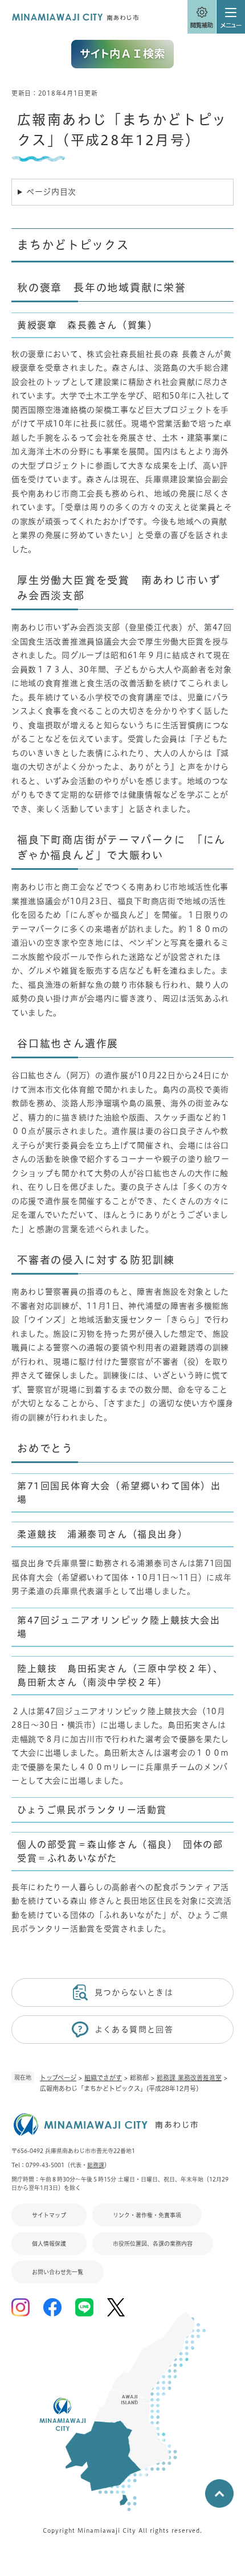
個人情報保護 (49, 2244)
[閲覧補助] (202, 17)
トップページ (58, 2078)
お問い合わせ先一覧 (58, 2272)
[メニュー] (231, 17)
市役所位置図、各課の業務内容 (153, 2244)
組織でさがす (103, 2078)
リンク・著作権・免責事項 (147, 2215)
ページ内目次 (51, 192)
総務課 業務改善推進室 (189, 2078)
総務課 (96, 2165)
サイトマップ (49, 2215)
